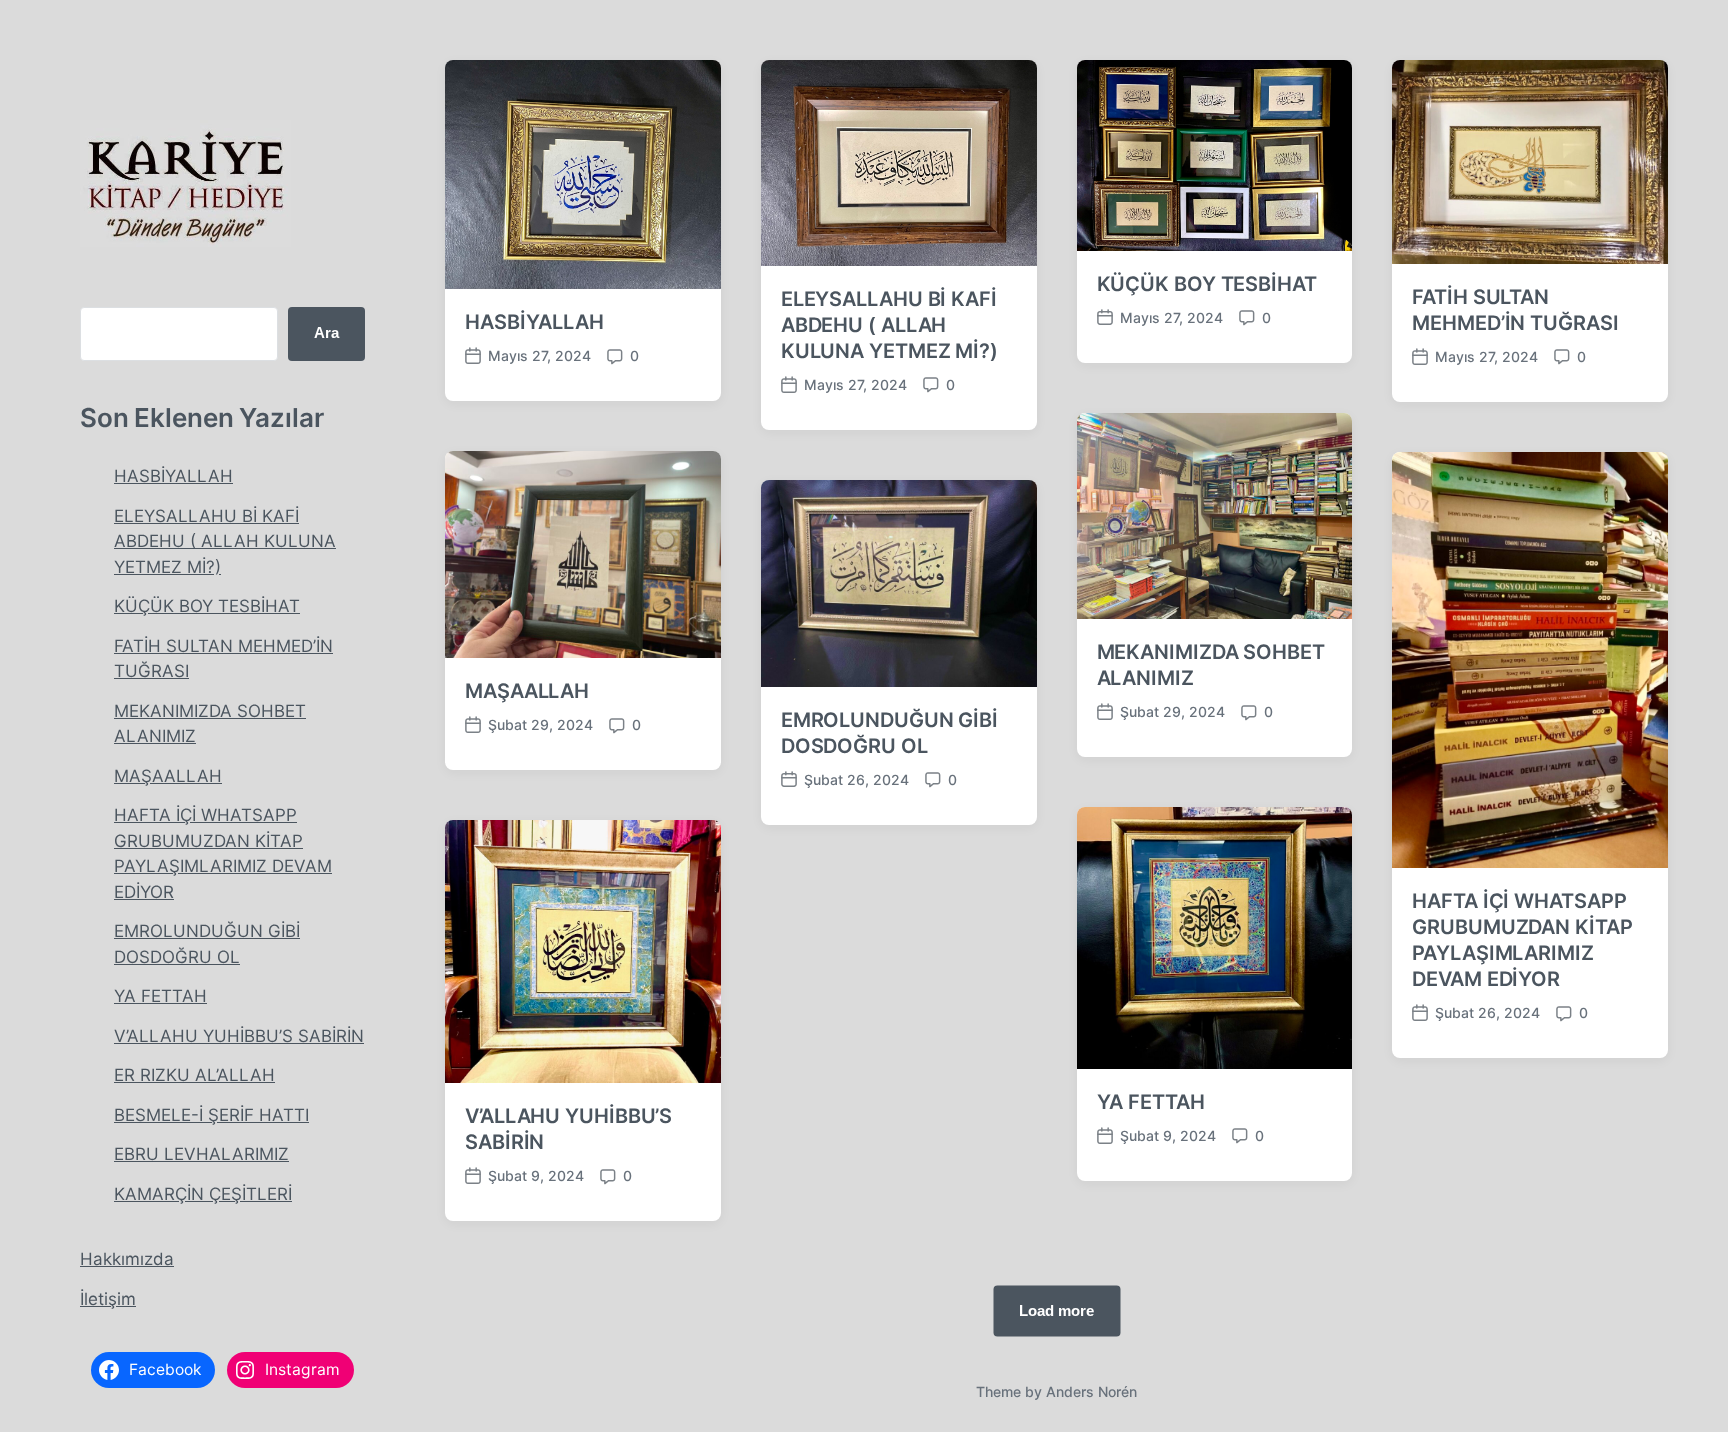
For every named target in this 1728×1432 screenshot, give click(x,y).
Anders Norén (1091, 1391)
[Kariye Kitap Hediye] (185, 183)
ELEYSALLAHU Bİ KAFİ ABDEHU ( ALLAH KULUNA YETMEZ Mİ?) (225, 541)
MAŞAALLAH (168, 776)
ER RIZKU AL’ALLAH (194, 1075)
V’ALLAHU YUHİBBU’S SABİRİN (239, 1036)
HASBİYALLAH (173, 476)
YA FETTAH (160, 996)
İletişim (108, 1299)
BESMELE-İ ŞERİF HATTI (211, 1115)
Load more (1056, 1310)
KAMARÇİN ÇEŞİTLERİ (203, 1194)
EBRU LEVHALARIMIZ (201, 1154)
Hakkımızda (127, 1259)
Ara (326, 332)
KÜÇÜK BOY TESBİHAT (207, 606)
